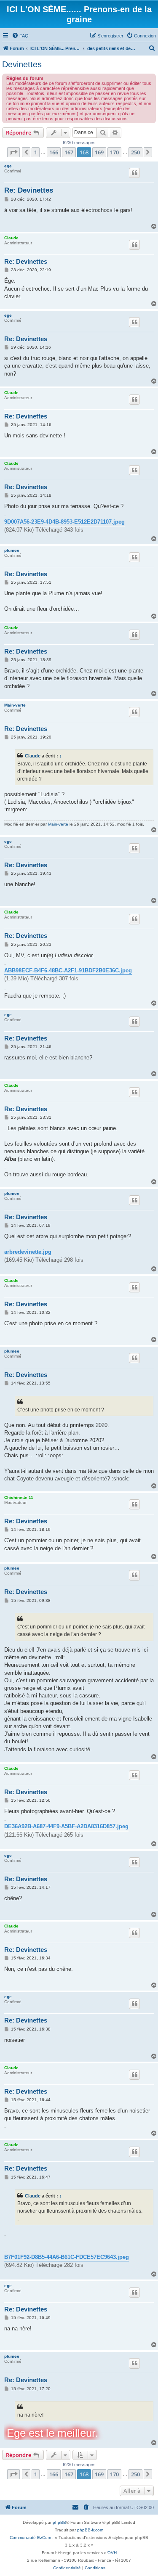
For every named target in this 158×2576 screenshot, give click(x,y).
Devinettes (22, 64)
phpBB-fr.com (90, 2530)
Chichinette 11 (19, 1497)
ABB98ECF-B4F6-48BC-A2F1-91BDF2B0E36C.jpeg (68, 970)
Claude (11, 238)
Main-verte (15, 705)
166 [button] (54, 152)
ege (8, 166)
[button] (13, 152)
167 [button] (69, 152)
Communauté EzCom (30, 2538)
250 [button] (135, 152)
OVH (112, 2553)
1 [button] (36, 152)
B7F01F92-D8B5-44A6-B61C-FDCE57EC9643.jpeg (67, 2257)
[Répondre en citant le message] (134, 173)
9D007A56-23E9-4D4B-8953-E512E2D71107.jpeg (64, 522)
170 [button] (114, 152)
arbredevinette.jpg (28, 1252)
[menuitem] (20, 36)
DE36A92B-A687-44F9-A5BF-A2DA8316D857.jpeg (66, 1826)
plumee (12, 550)
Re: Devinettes (29, 190)
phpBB (59, 2522)
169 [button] (99, 152)
